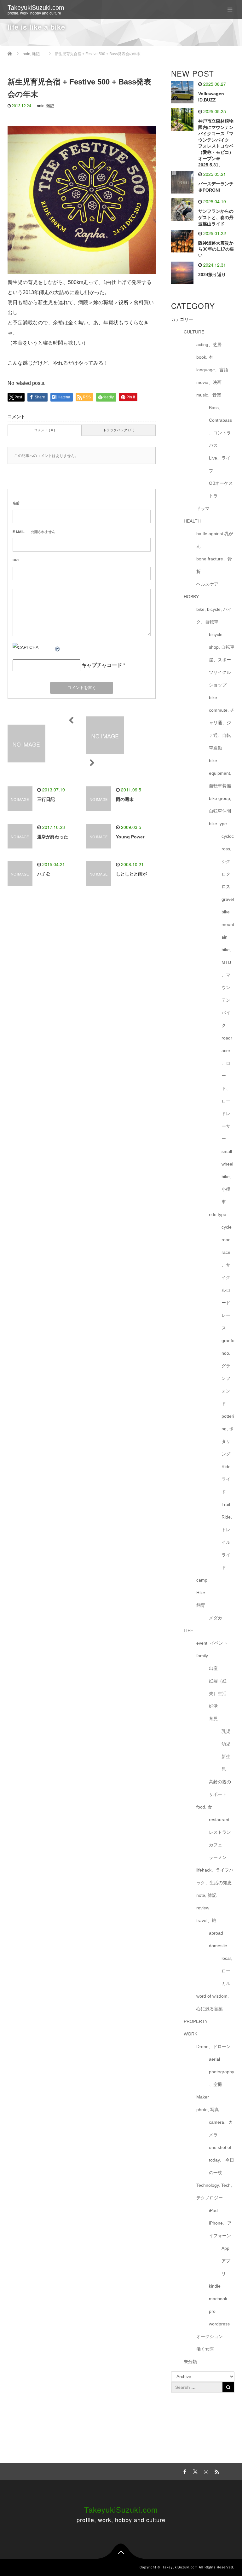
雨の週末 (125, 799)
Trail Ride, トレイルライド (227, 1536)
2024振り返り (212, 275)
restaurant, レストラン (220, 1826)
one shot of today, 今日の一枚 (222, 2160)
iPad (213, 2210)
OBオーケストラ (221, 489)
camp (202, 1580)
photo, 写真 (208, 2110)
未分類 (190, 2362)
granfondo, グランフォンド (228, 1372)
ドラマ (203, 508)
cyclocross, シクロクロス (228, 861)
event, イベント (212, 1643)
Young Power (130, 837)
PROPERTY (196, 2021)
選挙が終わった (53, 837)
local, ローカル (227, 1971)
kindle (215, 2286)
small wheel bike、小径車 (228, 1177)
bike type (218, 824)
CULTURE (194, 332)
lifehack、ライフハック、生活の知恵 (215, 1876)
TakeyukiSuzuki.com (36, 8)
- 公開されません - (35, 532)
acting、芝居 (209, 344)
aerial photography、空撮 (222, 2072)
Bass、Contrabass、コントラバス (220, 426)
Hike (201, 1593)
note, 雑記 (45, 106)
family (202, 1656)
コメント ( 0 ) (45, 430)
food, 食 (204, 1807)
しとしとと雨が (131, 874)
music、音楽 (209, 395)
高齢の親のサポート (220, 1788)
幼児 (226, 1744)
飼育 (201, 1605)
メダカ (216, 1618)
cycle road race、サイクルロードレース (227, 1277)
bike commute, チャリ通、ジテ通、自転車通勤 (222, 723)
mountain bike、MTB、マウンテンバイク (228, 975)
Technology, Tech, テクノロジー (214, 2191)
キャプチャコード (102, 665)
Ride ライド (226, 1479)
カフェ (216, 1845)
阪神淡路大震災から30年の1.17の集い (216, 249)
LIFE (188, 1630)
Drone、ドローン (213, 2046)
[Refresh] (58, 647)
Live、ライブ (220, 464)
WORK (190, 2034)
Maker (203, 2097)
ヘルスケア (207, 584)
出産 (213, 1668)
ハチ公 (44, 874)
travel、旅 (206, 1920)
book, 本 (205, 357)
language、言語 (212, 370)
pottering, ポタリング (228, 1435)
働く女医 (205, 2349)
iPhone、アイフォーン (220, 2229)
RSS (216, 2471)
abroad (216, 1933)
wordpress (219, 2324)
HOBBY (191, 597)
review (203, 1908)
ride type (218, 1214)
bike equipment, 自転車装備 (220, 773)
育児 (213, 1719)
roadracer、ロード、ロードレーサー (227, 1088)
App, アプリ (226, 2261)
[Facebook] (184, 2471)
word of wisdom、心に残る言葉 (214, 2002)
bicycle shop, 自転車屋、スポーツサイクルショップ (222, 660)
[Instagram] (205, 2471)
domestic (218, 1946)
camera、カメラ (221, 2128)
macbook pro (218, 2305)
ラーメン (218, 1857)
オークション (210, 2336)
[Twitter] (194, 2471)
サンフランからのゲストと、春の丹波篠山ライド (216, 217)
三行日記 (46, 799)
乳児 (226, 1731)
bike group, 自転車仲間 (220, 805)
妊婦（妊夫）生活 (218, 1687)
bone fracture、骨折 (214, 565)
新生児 (226, 1763)
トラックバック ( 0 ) (119, 430)
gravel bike (228, 906)
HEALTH (192, 521)
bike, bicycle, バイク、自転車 (214, 616)
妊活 (213, 1706)
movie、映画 (209, 382)
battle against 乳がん (215, 540)
